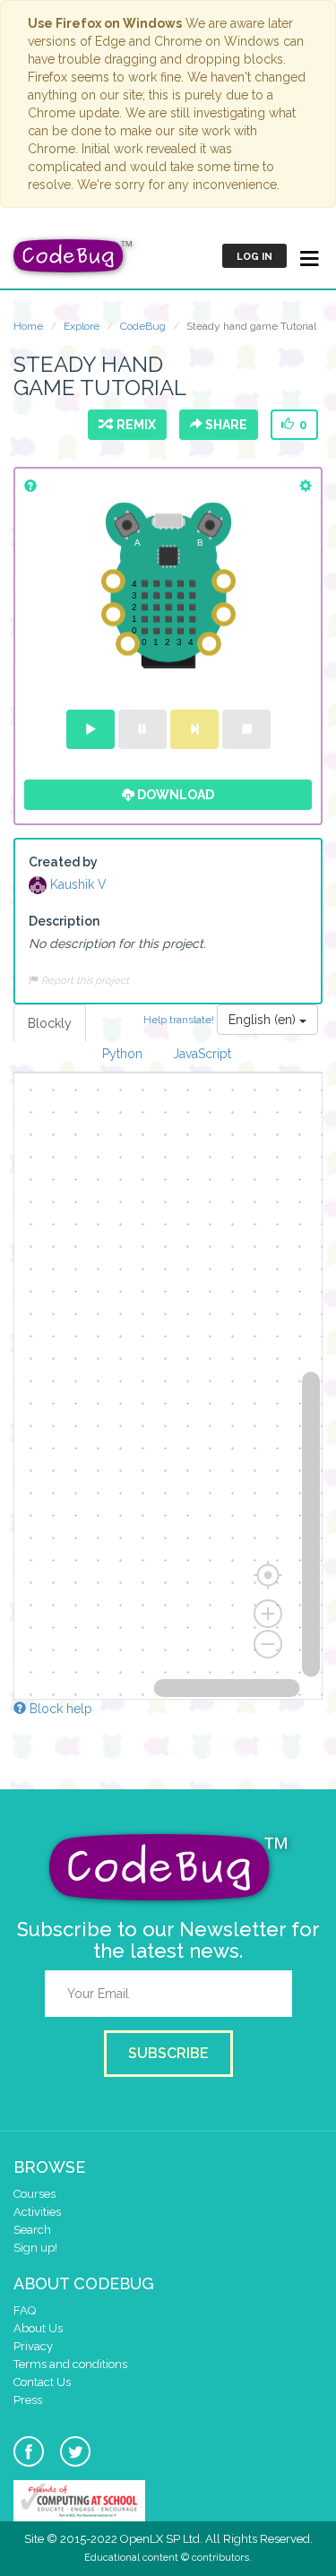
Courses (34, 2194)
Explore (82, 326)
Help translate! (180, 1020)
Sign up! (35, 2248)
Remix (134, 425)
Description (64, 921)
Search (32, 2230)
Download (174, 795)
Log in (254, 257)
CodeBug (143, 326)
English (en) (264, 1020)
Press (28, 2400)
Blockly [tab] (50, 1023)
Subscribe (168, 2053)
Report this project (84, 980)
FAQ (25, 2310)
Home (28, 326)
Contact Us (42, 2382)
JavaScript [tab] (202, 1054)
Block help (59, 1709)
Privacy (33, 2346)
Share (225, 425)
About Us (38, 2328)
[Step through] (194, 729)
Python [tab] (122, 1054)
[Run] (90, 729)
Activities (37, 2212)
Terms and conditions (70, 2364)
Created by (63, 862)
